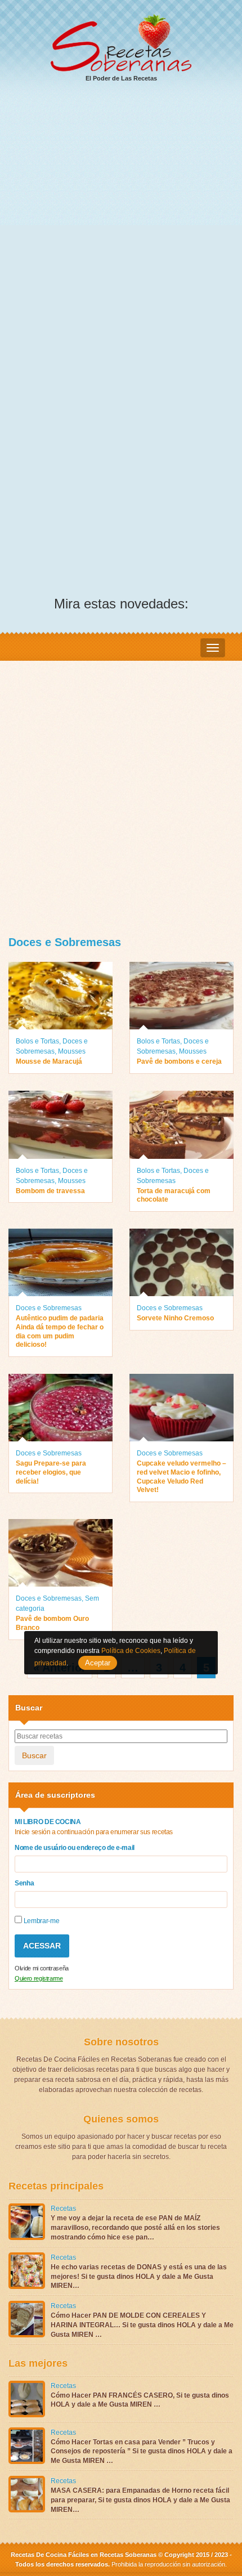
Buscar (34, 1755)
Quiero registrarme (39, 1978)
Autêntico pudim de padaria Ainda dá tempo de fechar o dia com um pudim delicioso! (60, 1331)
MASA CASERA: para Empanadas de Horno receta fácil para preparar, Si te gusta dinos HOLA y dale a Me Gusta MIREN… (140, 2500)
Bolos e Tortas (37, 1041)
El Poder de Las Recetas (121, 78)
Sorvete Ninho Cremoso (175, 1318)
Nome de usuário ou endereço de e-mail (75, 1848)
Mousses (72, 1051)
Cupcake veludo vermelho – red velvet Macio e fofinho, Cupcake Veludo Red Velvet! (181, 1477)
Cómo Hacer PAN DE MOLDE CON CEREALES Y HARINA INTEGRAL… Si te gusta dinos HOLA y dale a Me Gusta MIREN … (142, 2325)
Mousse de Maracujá (49, 1061)
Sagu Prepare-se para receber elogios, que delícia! (51, 1472)
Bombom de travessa (50, 1191)
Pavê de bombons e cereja (179, 1061)
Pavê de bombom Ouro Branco (52, 1623)
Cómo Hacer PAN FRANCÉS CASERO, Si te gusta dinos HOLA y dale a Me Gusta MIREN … (140, 2400)
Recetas (63, 2208)
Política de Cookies (131, 1651)
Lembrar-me (41, 1921)
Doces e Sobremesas (49, 1308)
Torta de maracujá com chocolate (174, 1195)
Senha (24, 1883)
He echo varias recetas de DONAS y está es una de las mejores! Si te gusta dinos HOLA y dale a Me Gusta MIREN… (139, 2277)
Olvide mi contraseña (42, 1968)
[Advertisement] (121, 219)
